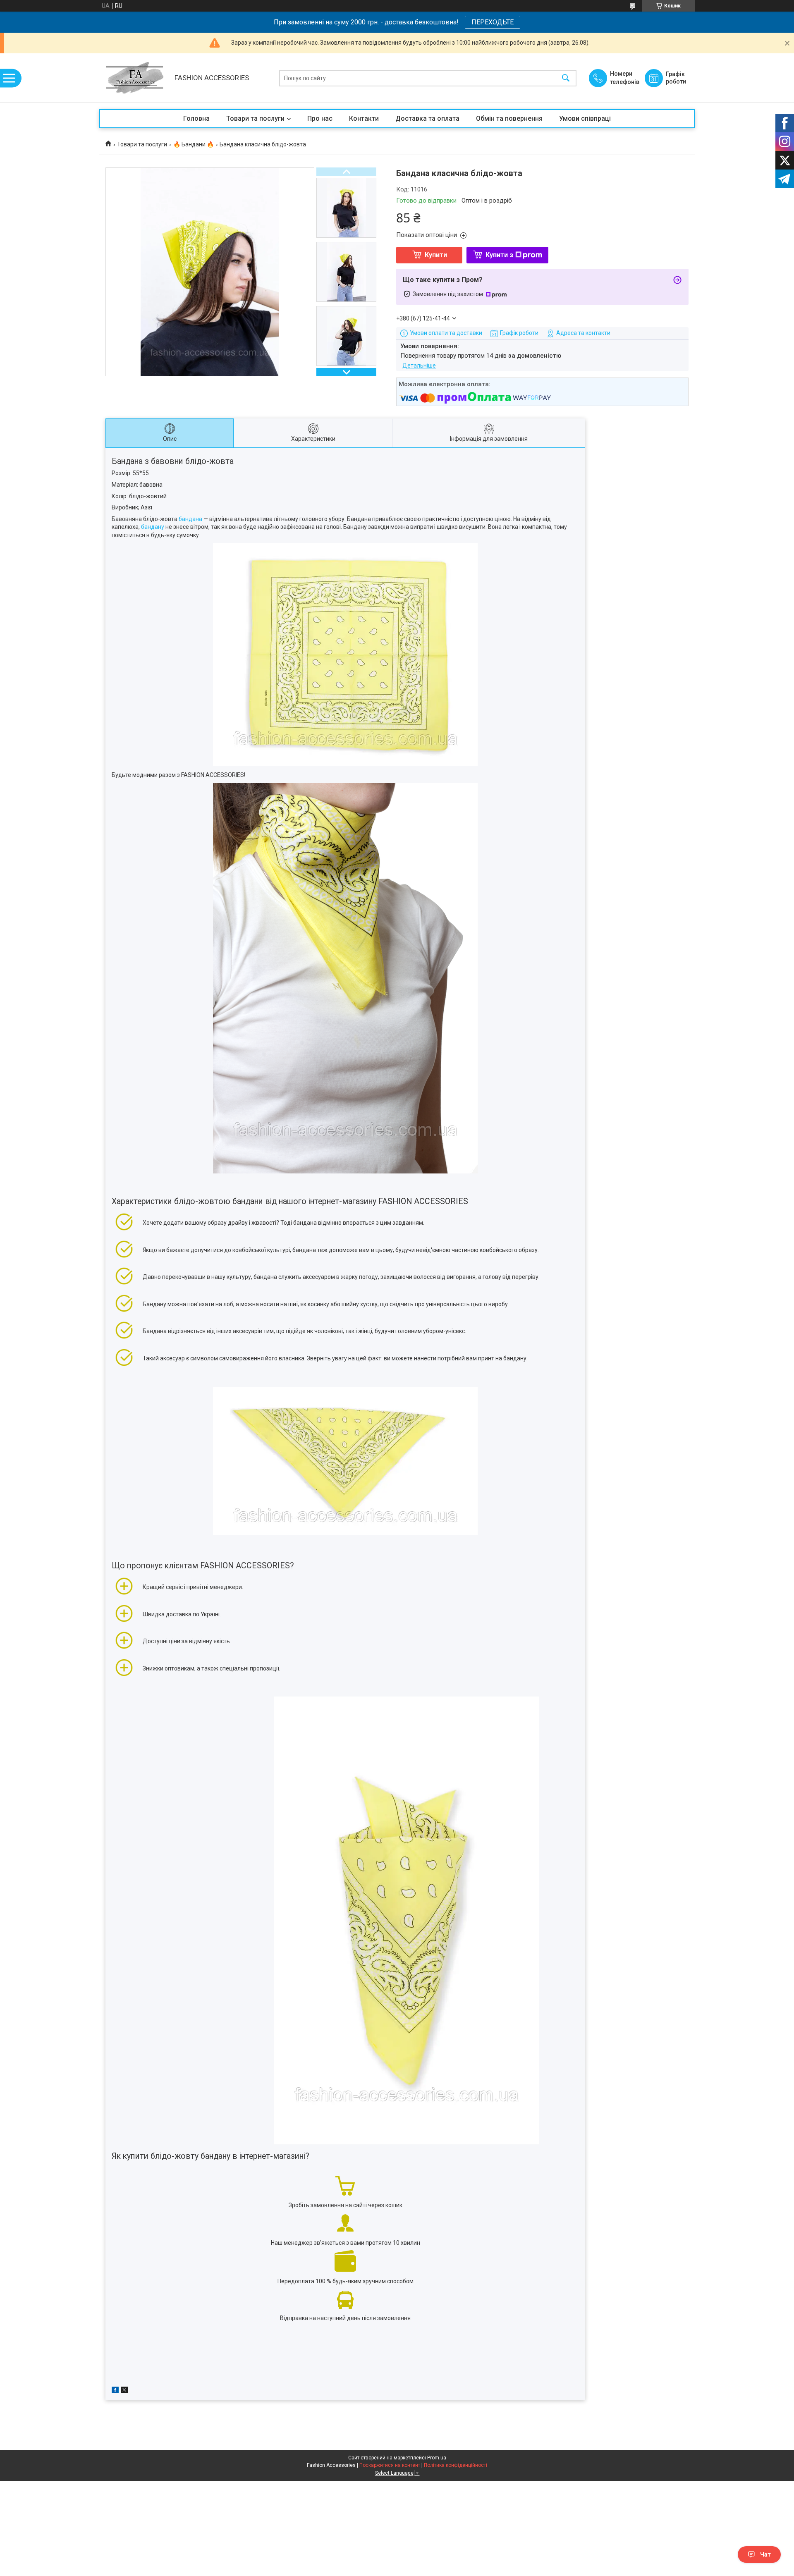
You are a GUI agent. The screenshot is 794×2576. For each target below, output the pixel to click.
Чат (765, 2554)
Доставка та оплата (427, 118)
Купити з (499, 255)
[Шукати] (566, 78)
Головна (196, 118)
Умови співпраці (585, 118)
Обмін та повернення (509, 118)
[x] (124, 2391)
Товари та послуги (255, 118)
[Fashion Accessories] (135, 78)
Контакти (364, 118)
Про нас (320, 118)
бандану (153, 527)
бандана (190, 519)
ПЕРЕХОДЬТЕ (493, 22)
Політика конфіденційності (456, 2465)
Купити (436, 255)
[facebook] (115, 2391)
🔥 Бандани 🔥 (194, 144)
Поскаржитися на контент (390, 2465)
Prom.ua (437, 2458)
